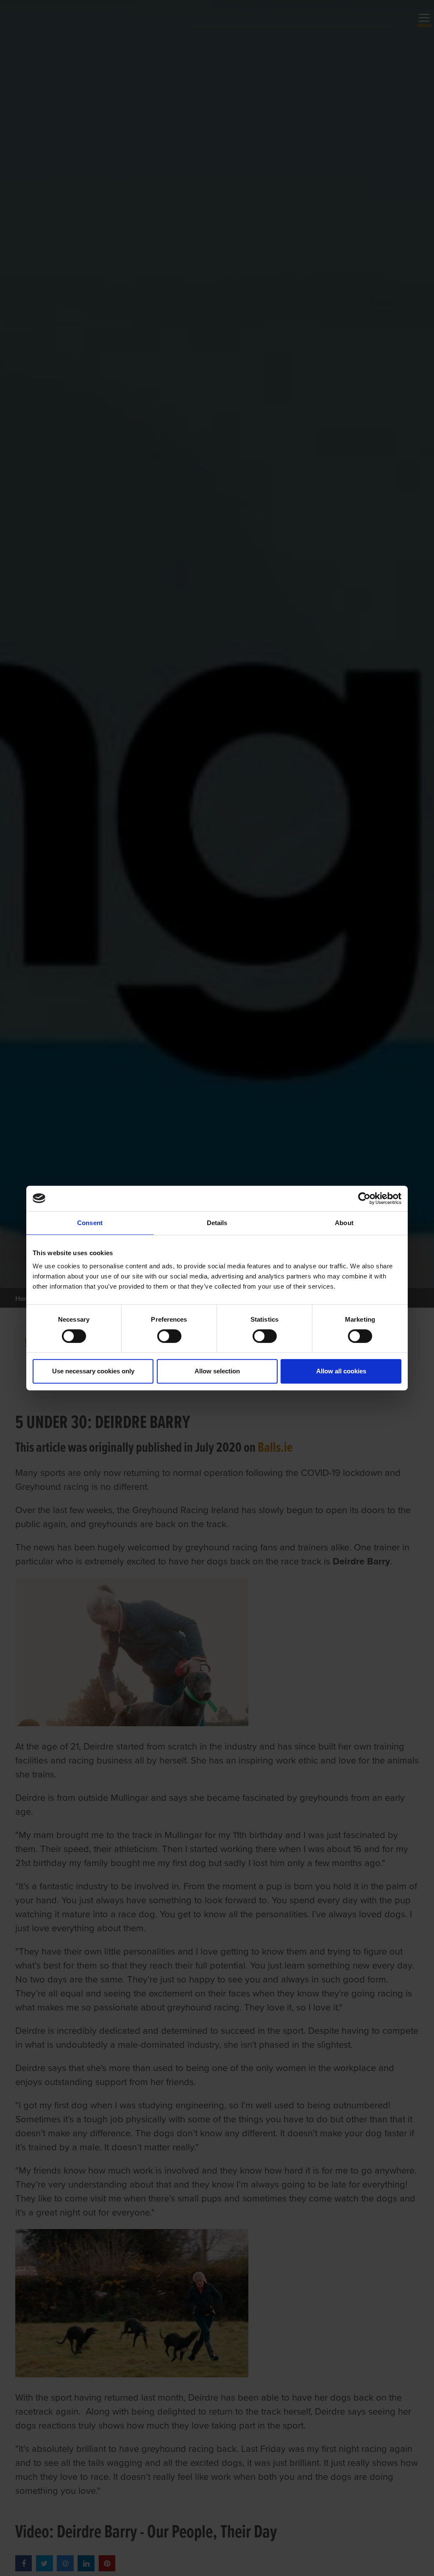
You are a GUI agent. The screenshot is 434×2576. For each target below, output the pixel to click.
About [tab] (344, 1223)
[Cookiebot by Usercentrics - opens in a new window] (364, 1198)
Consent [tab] (90, 1223)
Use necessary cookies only (93, 1371)
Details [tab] (217, 1223)
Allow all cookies (341, 1371)
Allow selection (217, 1371)
